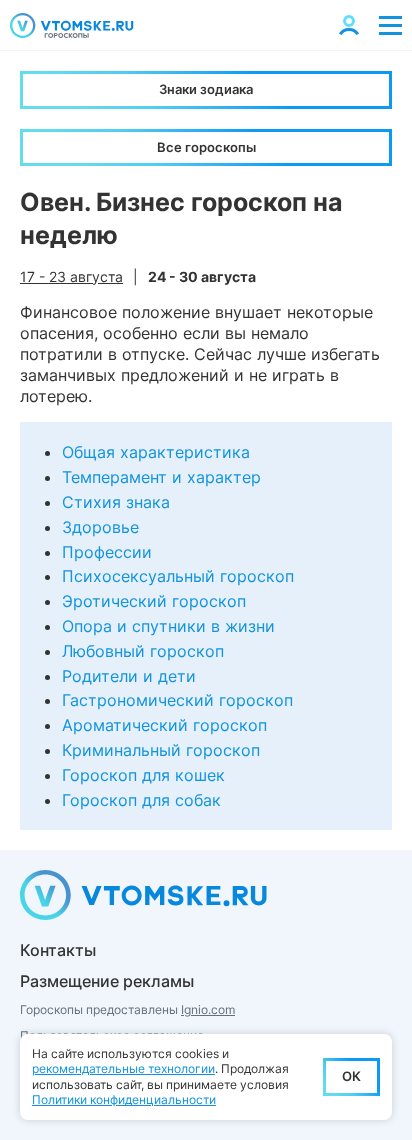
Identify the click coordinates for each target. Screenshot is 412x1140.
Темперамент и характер (161, 477)
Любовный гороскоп (143, 651)
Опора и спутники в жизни (168, 626)
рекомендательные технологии (123, 1068)
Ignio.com (208, 1009)
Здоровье (100, 527)
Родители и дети (129, 676)
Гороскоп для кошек (143, 775)
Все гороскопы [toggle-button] (206, 147)
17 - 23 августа (71, 276)
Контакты (58, 950)
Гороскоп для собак (141, 800)
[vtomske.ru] (72, 25)
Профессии (107, 552)
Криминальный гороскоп (161, 750)
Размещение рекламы (107, 981)
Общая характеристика (156, 452)
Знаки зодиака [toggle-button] (206, 89)
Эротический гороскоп (154, 601)
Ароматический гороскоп (164, 725)
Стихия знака (116, 502)
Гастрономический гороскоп (177, 700)
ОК (351, 1076)
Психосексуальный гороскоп (178, 576)
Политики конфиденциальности (124, 1099)
